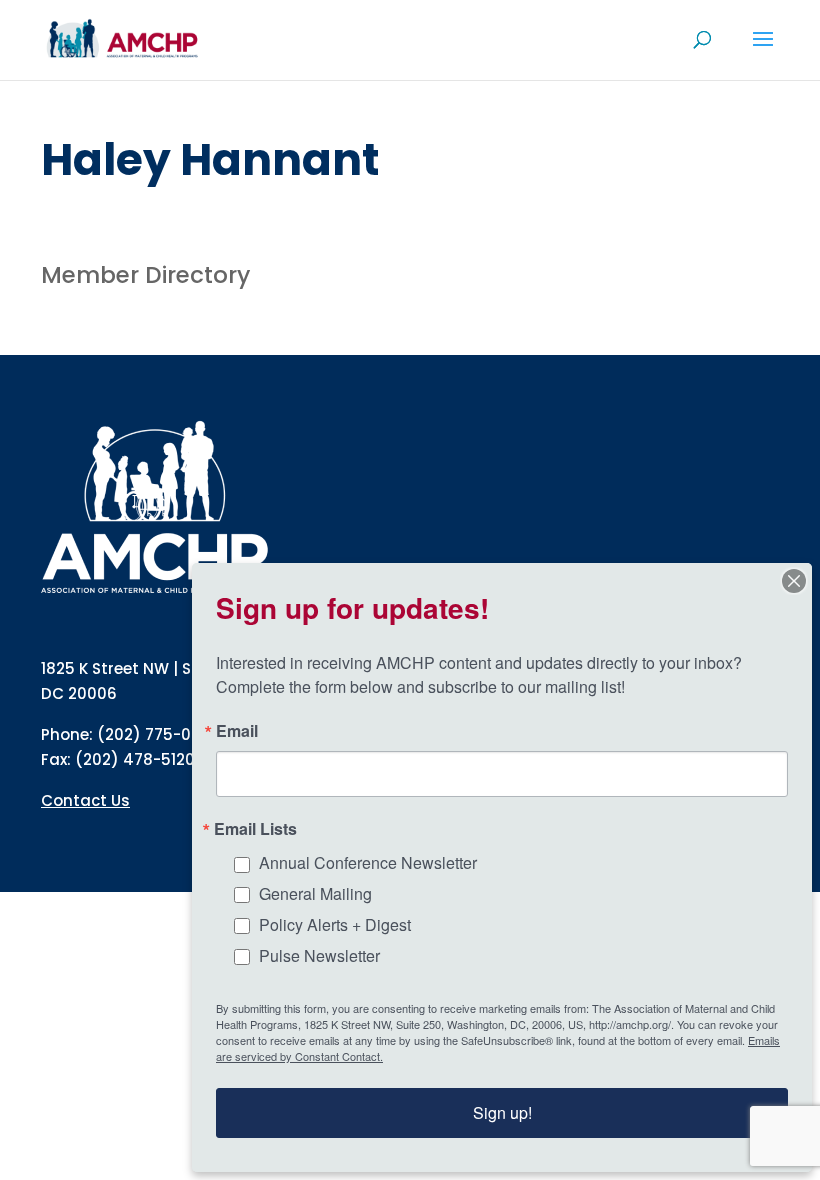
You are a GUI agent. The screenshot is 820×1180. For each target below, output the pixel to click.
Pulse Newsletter (319, 955)
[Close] (794, 581)
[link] (122, 38)
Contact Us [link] (85, 800)
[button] (763, 52)
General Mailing (315, 893)
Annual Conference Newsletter (368, 862)
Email (237, 731)
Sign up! (502, 1112)
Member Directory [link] (145, 275)
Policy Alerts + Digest (335, 924)
